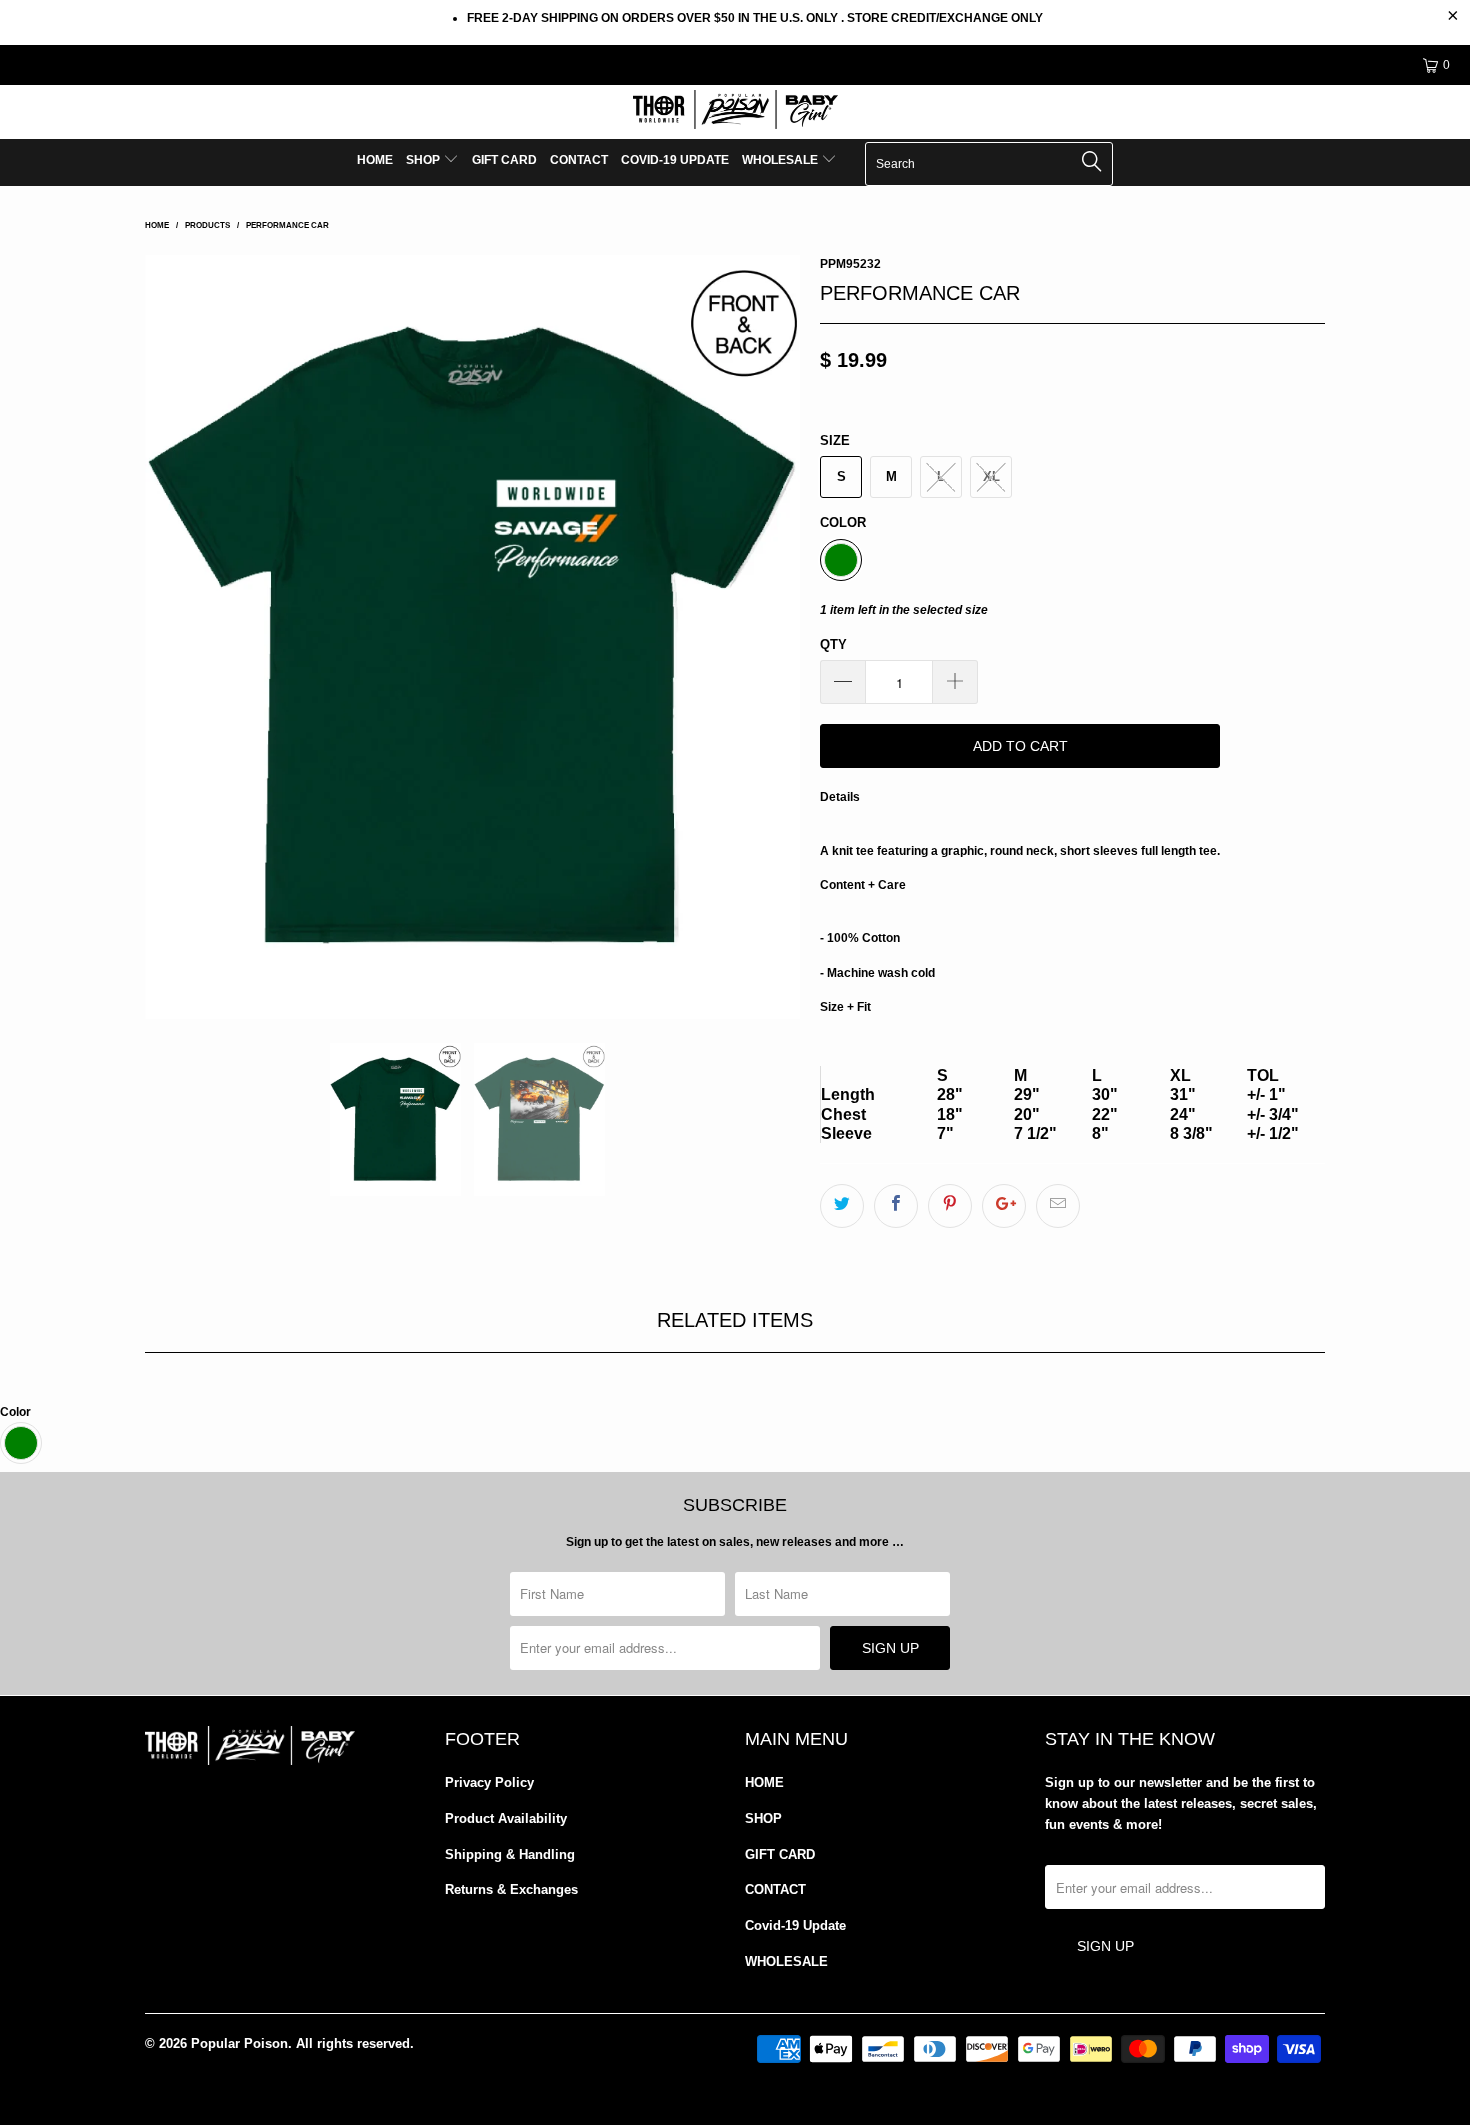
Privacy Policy (489, 1782)
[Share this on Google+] (1004, 1206)
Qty (833, 644)
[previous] (180, 637)
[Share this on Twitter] (842, 1206)
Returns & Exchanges (511, 1889)
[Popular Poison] (735, 112)
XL (991, 476)
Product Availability (506, 1818)
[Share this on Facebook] (896, 1206)
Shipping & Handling (510, 1854)
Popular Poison (239, 2043)
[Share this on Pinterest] (950, 1206)
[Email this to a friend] (1058, 1206)
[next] (765, 637)
